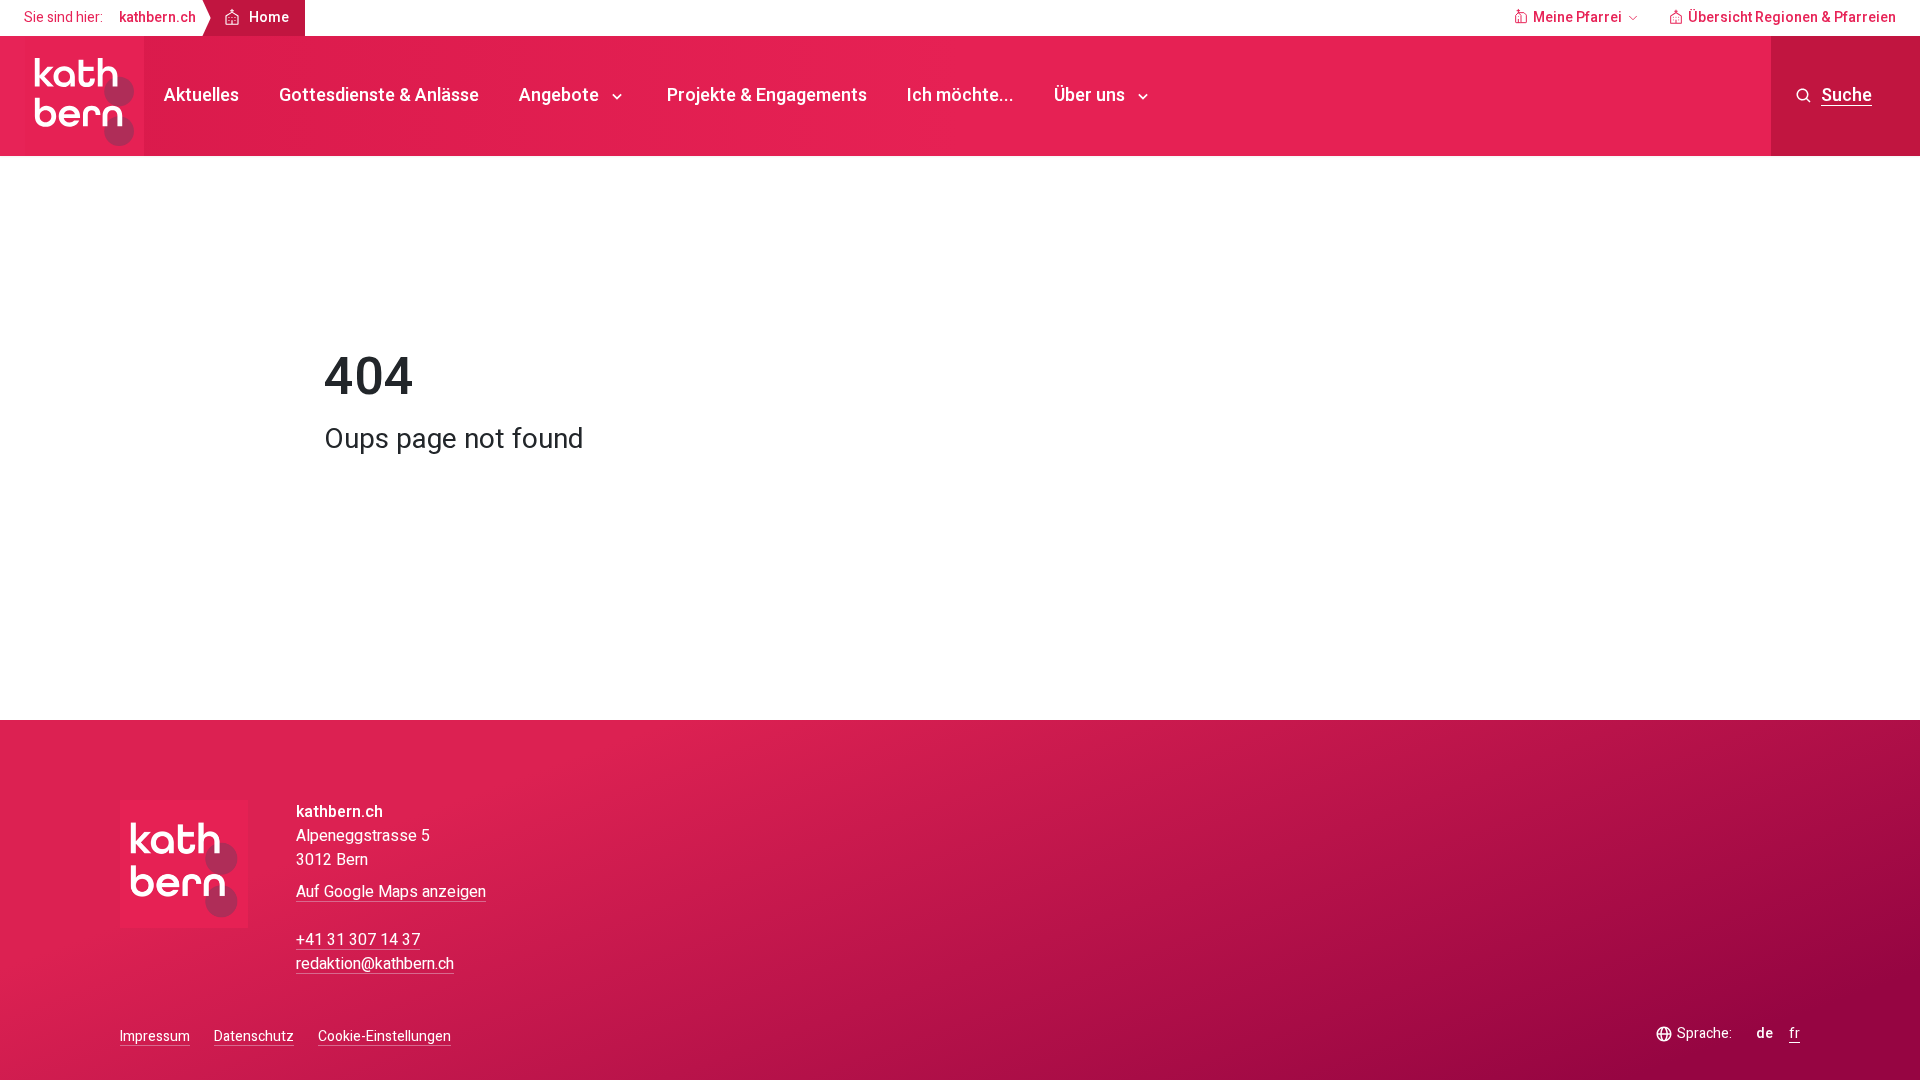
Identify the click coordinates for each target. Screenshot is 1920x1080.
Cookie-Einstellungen (384, 1037)
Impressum (155, 1036)
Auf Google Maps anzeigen (391, 892)
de (1764, 1034)
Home (362, 294)
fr (1794, 1034)
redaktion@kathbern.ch (375, 964)
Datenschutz (254, 1036)
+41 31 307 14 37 (358, 940)
